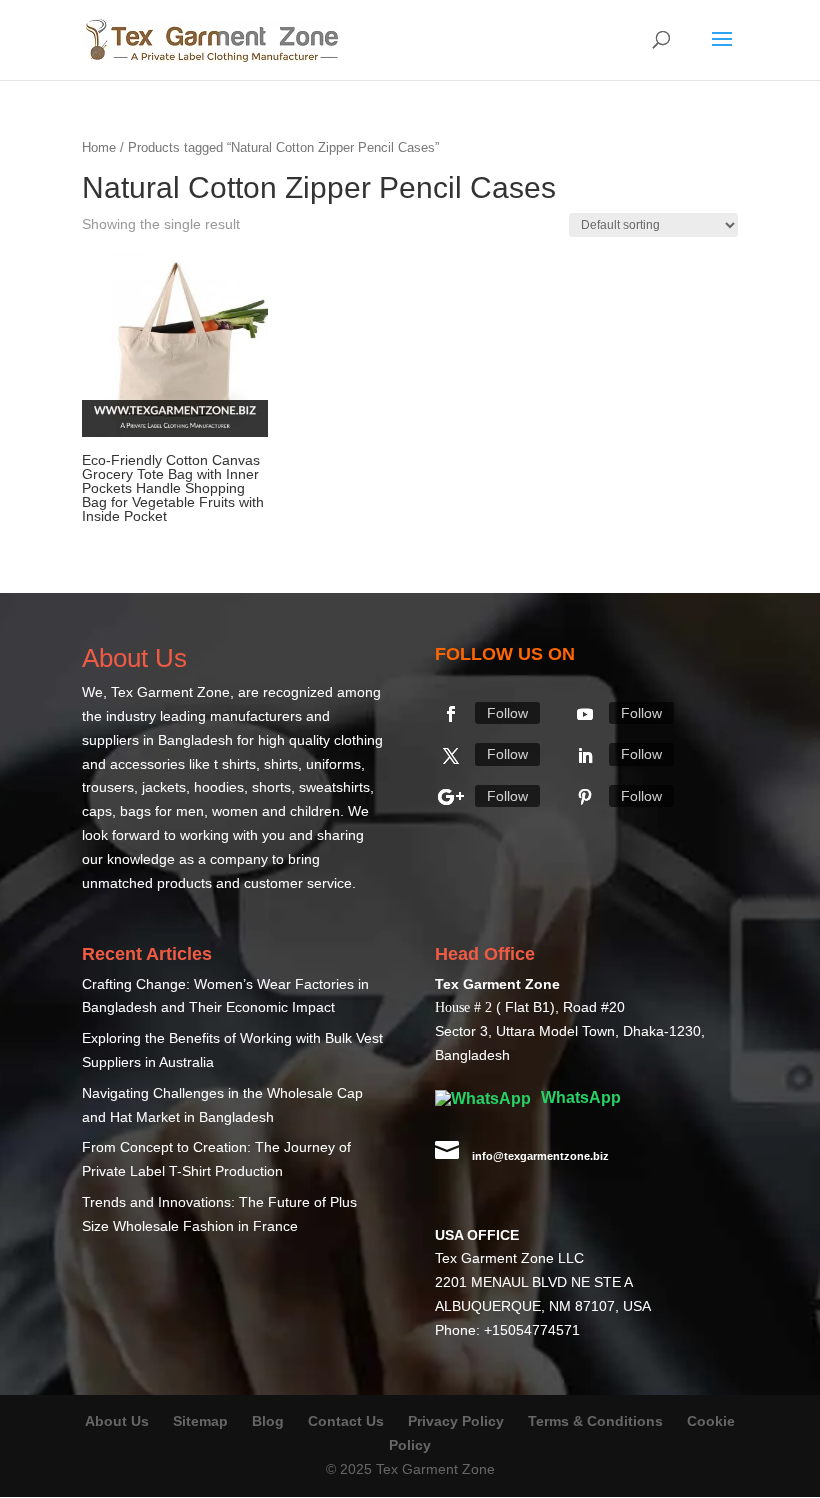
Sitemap (200, 1421)
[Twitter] (451, 756)
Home (99, 147)
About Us (117, 1421)
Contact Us (346, 1421)
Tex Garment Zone (170, 692)
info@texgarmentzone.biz (540, 1156)
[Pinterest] (585, 797)
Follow (507, 713)
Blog (270, 1421)
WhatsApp (579, 1097)
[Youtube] (585, 714)
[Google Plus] (451, 797)
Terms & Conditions (595, 1421)
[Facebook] (451, 714)
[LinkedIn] (585, 756)
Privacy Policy (456, 1421)
